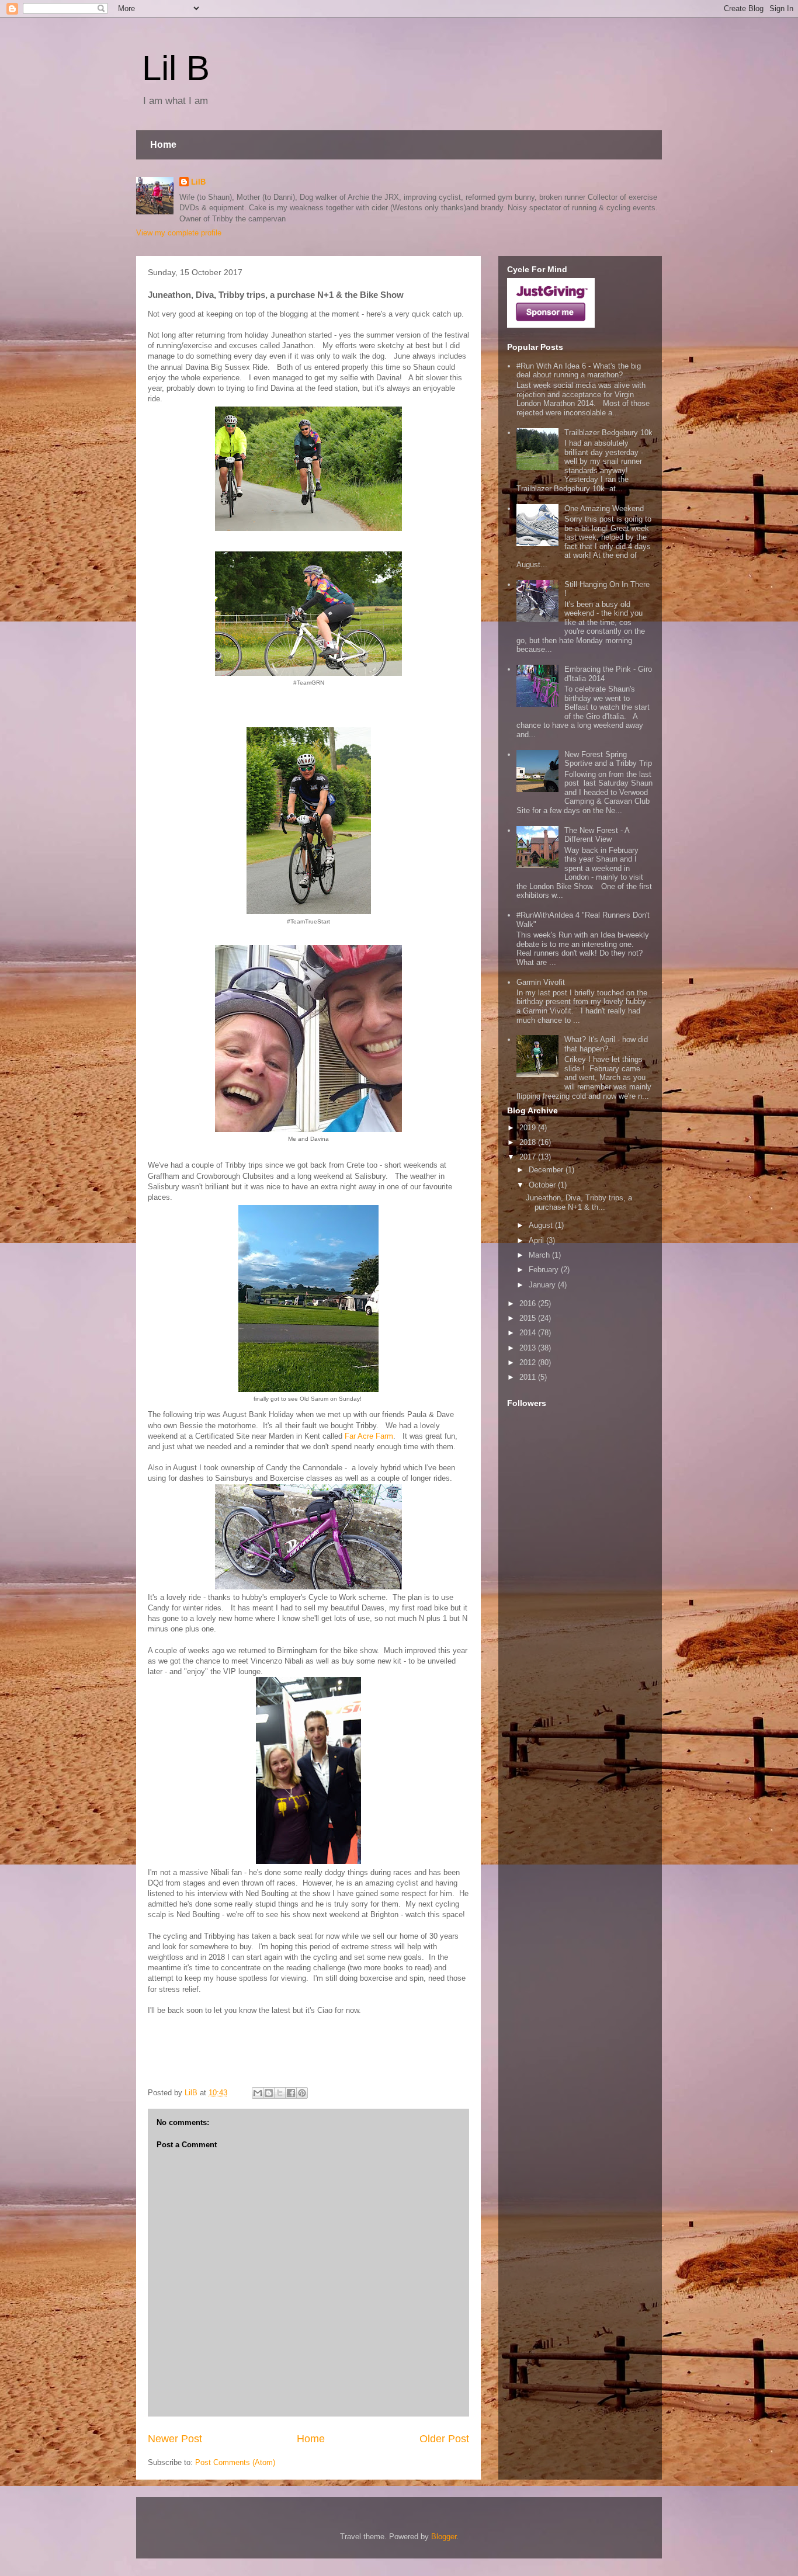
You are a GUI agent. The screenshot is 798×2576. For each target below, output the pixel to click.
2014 (529, 1333)
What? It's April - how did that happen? (606, 1044)
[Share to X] (280, 2093)
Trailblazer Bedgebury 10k (608, 433)
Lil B (176, 68)
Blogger (444, 2537)
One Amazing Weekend (604, 508)
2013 (529, 1348)
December (547, 1170)
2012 (529, 1362)
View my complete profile (179, 233)
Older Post (444, 2439)
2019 (529, 1128)
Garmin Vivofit (541, 982)
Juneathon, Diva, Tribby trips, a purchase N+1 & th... (579, 1202)
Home (163, 145)
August (542, 1225)
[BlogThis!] (269, 2093)
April (537, 1240)
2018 (529, 1142)
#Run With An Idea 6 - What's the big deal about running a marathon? (579, 371)
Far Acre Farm (369, 1436)
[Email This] (258, 2093)
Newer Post (175, 2439)
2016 (529, 1303)
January (543, 1285)
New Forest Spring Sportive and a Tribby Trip (608, 759)
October (543, 1185)
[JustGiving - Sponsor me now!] (551, 325)
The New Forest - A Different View (597, 835)
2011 (529, 1377)
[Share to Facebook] (291, 2093)
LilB (198, 182)
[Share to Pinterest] (302, 2093)
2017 (529, 1157)
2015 (529, 1318)
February (545, 1270)
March (540, 1255)
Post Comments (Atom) (235, 2462)
